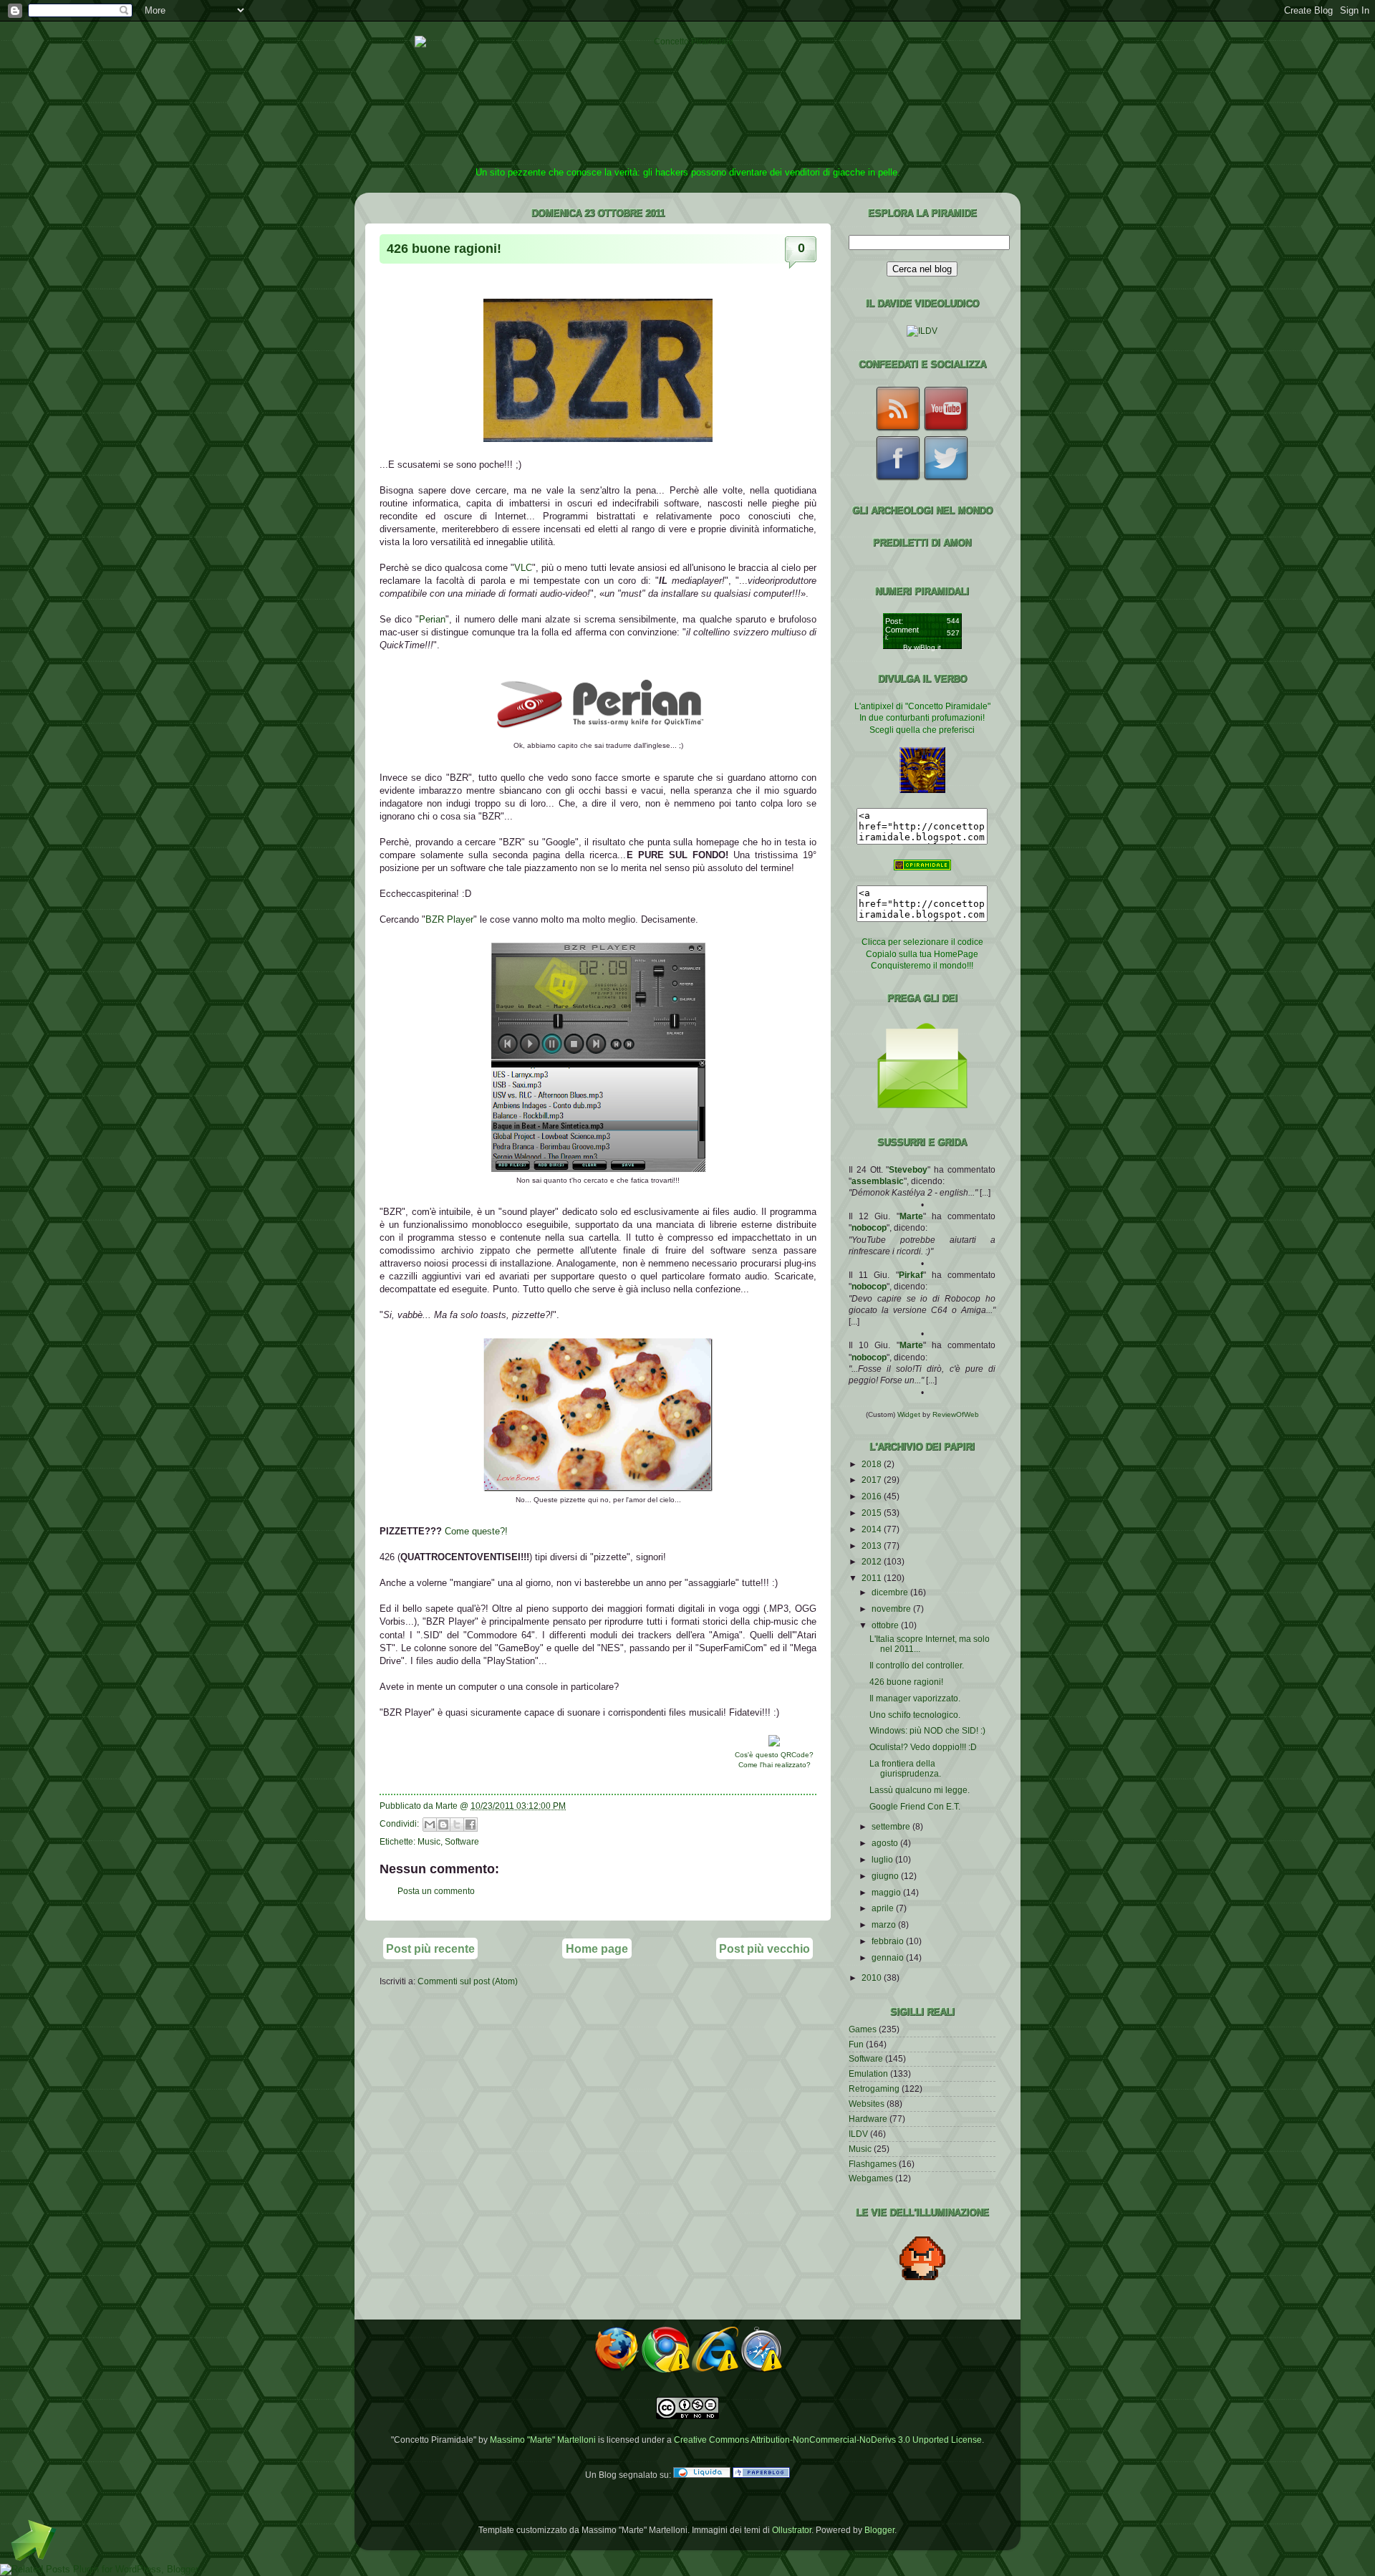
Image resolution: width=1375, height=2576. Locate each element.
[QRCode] (774, 1743)
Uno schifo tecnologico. (915, 1715)
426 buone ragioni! (444, 249)
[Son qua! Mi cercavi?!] (598, 1169)
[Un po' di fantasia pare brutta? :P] (598, 734)
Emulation (868, 2073)
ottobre (886, 1625)
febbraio (889, 1941)
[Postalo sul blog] (443, 1825)
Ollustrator (792, 2530)
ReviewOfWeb (956, 1414)
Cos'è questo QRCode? (774, 1755)
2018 (873, 1464)
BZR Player (449, 919)
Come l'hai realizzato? (775, 1765)
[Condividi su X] (457, 1825)
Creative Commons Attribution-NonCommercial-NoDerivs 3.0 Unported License (828, 2440)
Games (863, 2029)
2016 (873, 1496)
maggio (887, 1892)
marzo (885, 1924)
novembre (892, 1609)
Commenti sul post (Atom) (468, 1981)
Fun (856, 2044)
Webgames (871, 2178)
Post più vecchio (764, 1948)
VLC (523, 568)
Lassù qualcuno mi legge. (920, 1790)
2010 (873, 1977)
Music (429, 1841)
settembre (892, 1826)
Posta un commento (436, 1891)
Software (462, 1841)
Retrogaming (874, 2089)
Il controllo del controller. (917, 1665)
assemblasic (878, 1181)
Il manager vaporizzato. (915, 1698)
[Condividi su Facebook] (471, 1825)
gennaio (889, 1957)
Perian (432, 619)
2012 (873, 1561)
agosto (886, 1843)
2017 (873, 1480)
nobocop (869, 1227)
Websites (867, 2104)
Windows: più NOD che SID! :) (927, 1730)
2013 (873, 1546)
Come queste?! (476, 1531)
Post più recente (430, 1948)
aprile (884, 1908)
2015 (873, 1513)
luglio (883, 1859)
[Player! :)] (598, 439)
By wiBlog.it (922, 647)
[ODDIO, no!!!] (598, 1488)
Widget (910, 1414)
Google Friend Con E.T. (915, 1806)
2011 (873, 1578)
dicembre (891, 1592)
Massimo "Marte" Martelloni (543, 2440)
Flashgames (873, 2164)
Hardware (868, 2119)
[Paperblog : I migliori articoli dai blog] (761, 2475)
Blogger (879, 2530)
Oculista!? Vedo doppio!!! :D (923, 1747)
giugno (886, 1876)
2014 (873, 1529)
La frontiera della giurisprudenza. (905, 1768)
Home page (597, 1948)
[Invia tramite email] (430, 1825)
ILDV (858, 2134)
